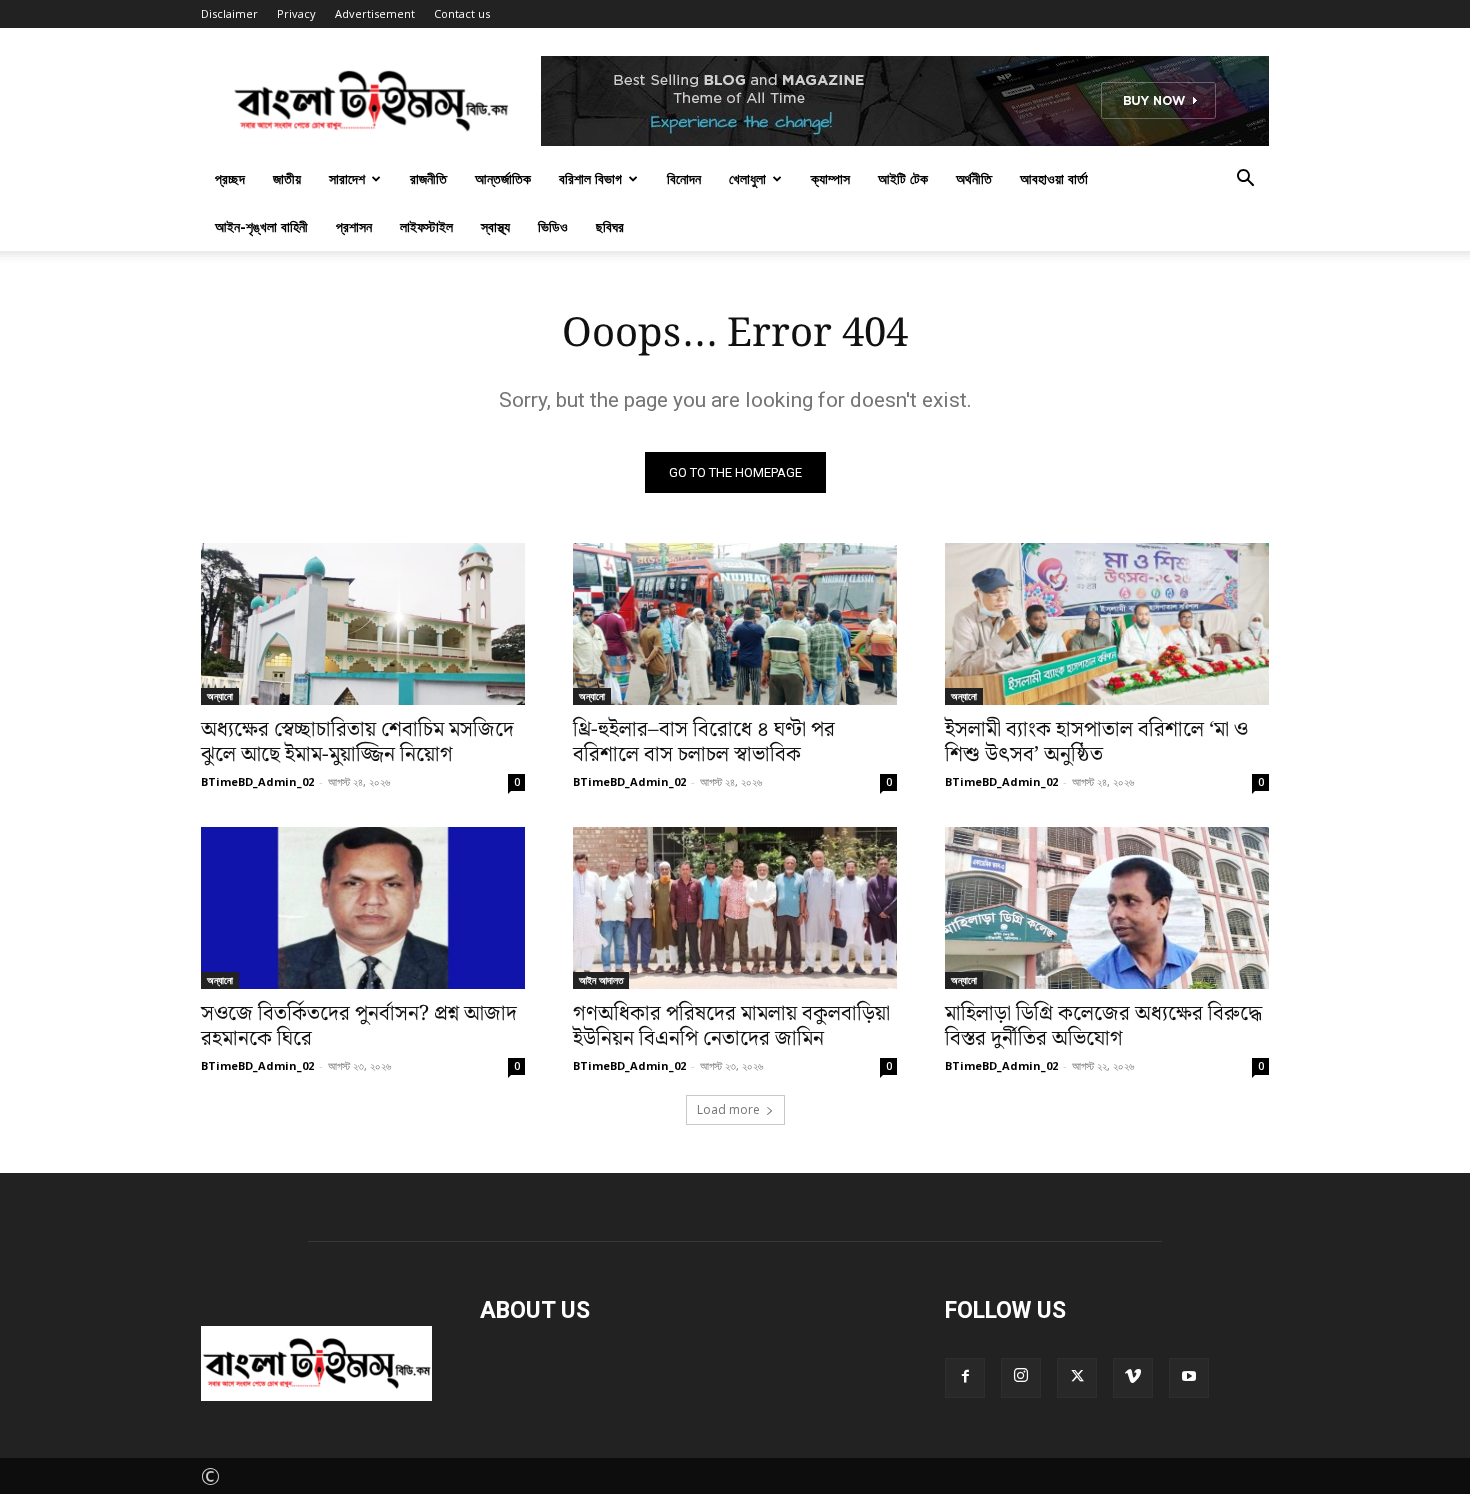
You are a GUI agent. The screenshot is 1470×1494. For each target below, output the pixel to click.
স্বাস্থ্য (495, 226)
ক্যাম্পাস (830, 178)
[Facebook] (965, 1378)
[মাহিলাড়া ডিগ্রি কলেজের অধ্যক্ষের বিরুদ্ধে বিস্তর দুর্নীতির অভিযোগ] (1107, 908)
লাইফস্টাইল (426, 226)
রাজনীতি (428, 178)
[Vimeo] (1133, 1378)
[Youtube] (1189, 1378)
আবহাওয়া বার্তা (1054, 178)
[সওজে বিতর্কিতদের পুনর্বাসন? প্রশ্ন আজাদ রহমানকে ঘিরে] (363, 908)
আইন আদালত (601, 980)
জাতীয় (287, 178)
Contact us (462, 13)
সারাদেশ (347, 178)
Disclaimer (229, 13)
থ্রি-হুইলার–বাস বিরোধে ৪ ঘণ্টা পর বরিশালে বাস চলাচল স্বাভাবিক (704, 742)
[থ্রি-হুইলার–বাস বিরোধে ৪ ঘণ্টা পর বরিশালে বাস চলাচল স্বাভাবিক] (735, 624)
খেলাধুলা (747, 178)
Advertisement (375, 13)
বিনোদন (684, 178)
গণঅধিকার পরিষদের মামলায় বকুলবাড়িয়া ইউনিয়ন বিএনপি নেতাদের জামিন (731, 1026)
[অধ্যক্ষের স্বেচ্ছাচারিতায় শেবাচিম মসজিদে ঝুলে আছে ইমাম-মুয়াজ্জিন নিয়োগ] (363, 624)
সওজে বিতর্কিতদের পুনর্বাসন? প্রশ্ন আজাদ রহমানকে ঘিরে (359, 1026)
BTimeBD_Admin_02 (257, 781)
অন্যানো (220, 696)
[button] (1245, 177)
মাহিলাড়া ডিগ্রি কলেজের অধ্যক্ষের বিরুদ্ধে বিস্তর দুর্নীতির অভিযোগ (1103, 1026)
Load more (728, 1109)
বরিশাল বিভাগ (590, 178)
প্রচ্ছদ (230, 178)
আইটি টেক (903, 178)
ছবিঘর (610, 226)
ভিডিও (553, 226)
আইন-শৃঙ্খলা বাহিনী (261, 226)
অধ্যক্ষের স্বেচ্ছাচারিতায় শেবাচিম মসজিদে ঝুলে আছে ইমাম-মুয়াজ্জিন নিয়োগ (357, 742)
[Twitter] (1077, 1378)
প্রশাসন (354, 226)
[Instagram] (1021, 1378)
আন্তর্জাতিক (503, 178)
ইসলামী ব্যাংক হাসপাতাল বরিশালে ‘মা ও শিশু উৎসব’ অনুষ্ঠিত (1096, 742)
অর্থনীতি (974, 178)
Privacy (296, 13)
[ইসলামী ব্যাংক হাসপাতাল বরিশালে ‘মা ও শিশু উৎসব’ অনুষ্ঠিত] (1107, 624)
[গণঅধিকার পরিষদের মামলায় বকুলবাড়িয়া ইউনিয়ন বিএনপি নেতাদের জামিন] (735, 908)
